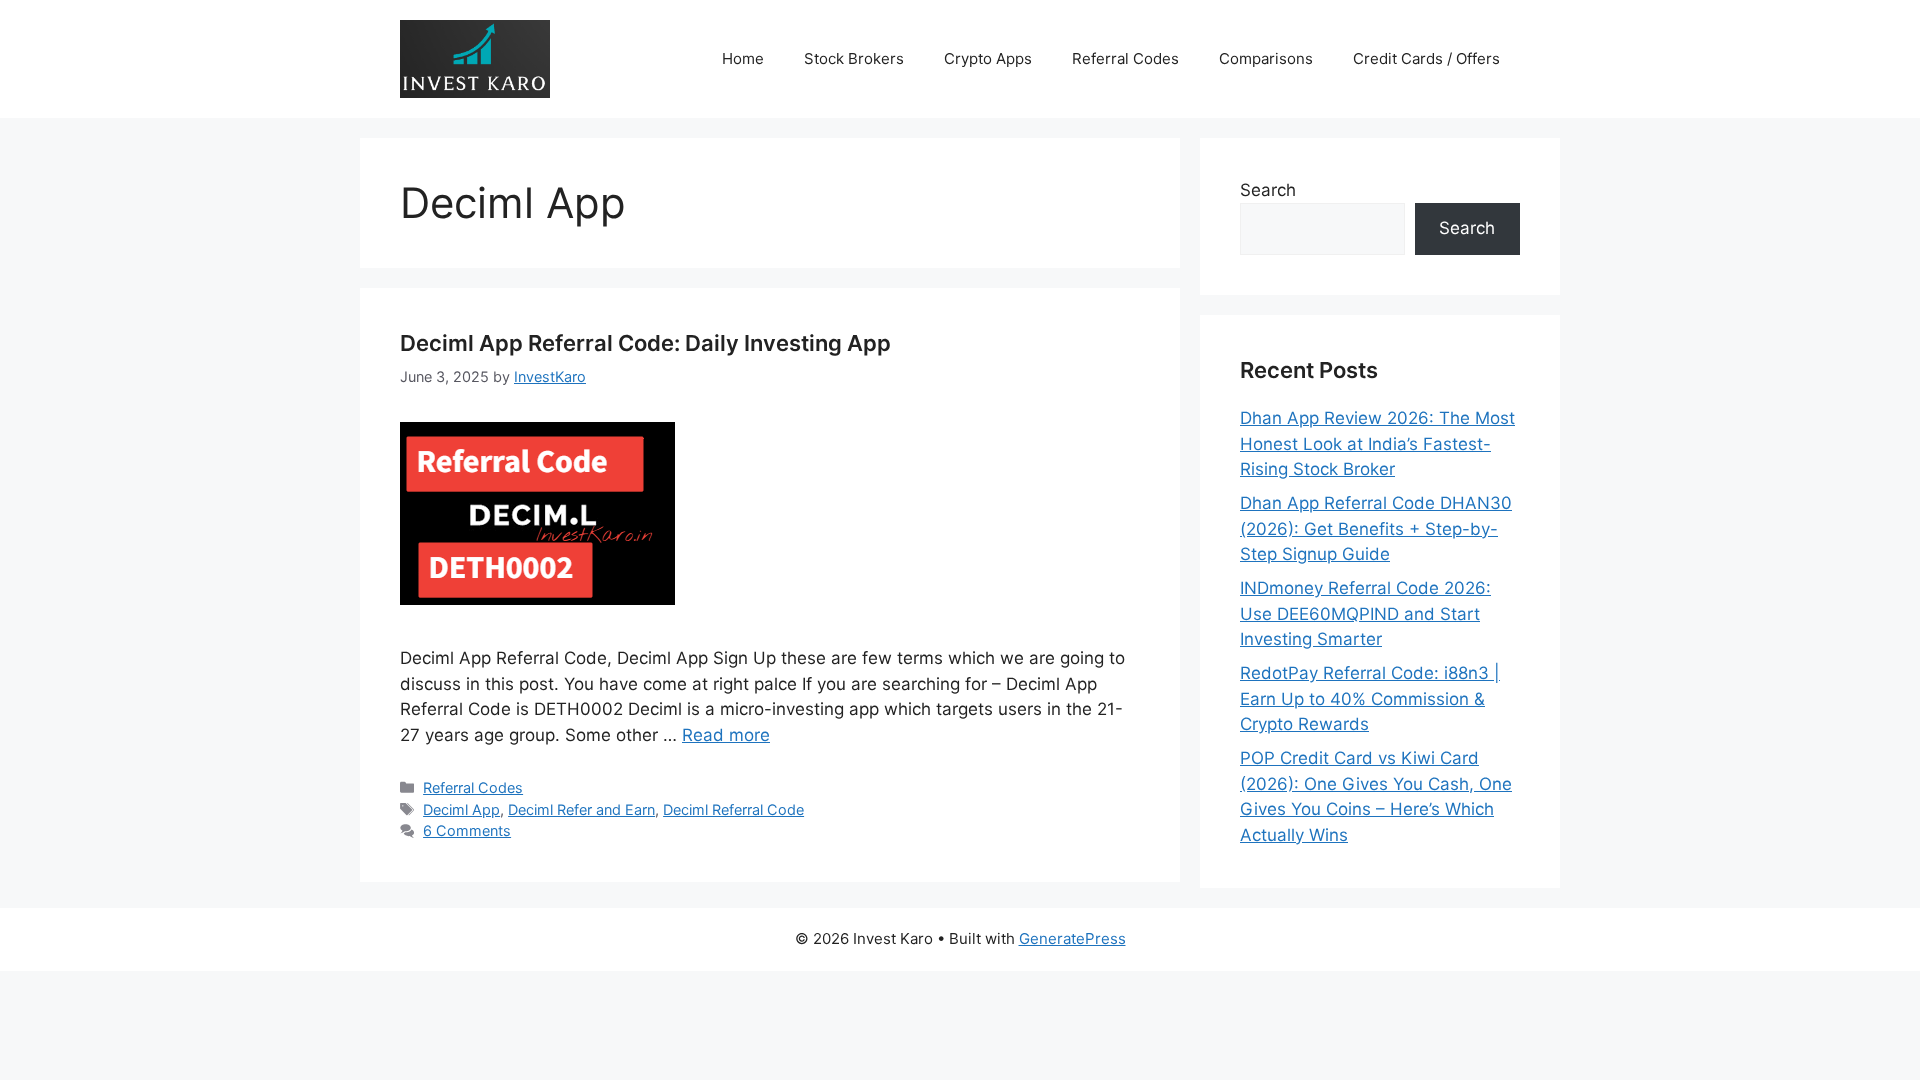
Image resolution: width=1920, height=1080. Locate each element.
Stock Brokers (854, 58)
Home (743, 58)
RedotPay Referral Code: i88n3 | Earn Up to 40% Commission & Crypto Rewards (1370, 698)
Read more (726, 735)
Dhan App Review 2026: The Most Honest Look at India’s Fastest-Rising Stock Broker (1377, 443)
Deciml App (461, 809)
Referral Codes (1125, 58)
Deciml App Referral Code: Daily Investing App (645, 343)
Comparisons (1266, 58)
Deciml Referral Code (733, 809)
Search (1268, 190)
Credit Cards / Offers (1426, 58)
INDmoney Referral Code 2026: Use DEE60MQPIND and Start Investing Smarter (1365, 613)
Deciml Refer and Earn (581, 809)
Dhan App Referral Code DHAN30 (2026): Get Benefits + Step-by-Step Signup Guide (1376, 528)
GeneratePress (1072, 938)
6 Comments (467, 830)
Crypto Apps (988, 58)
